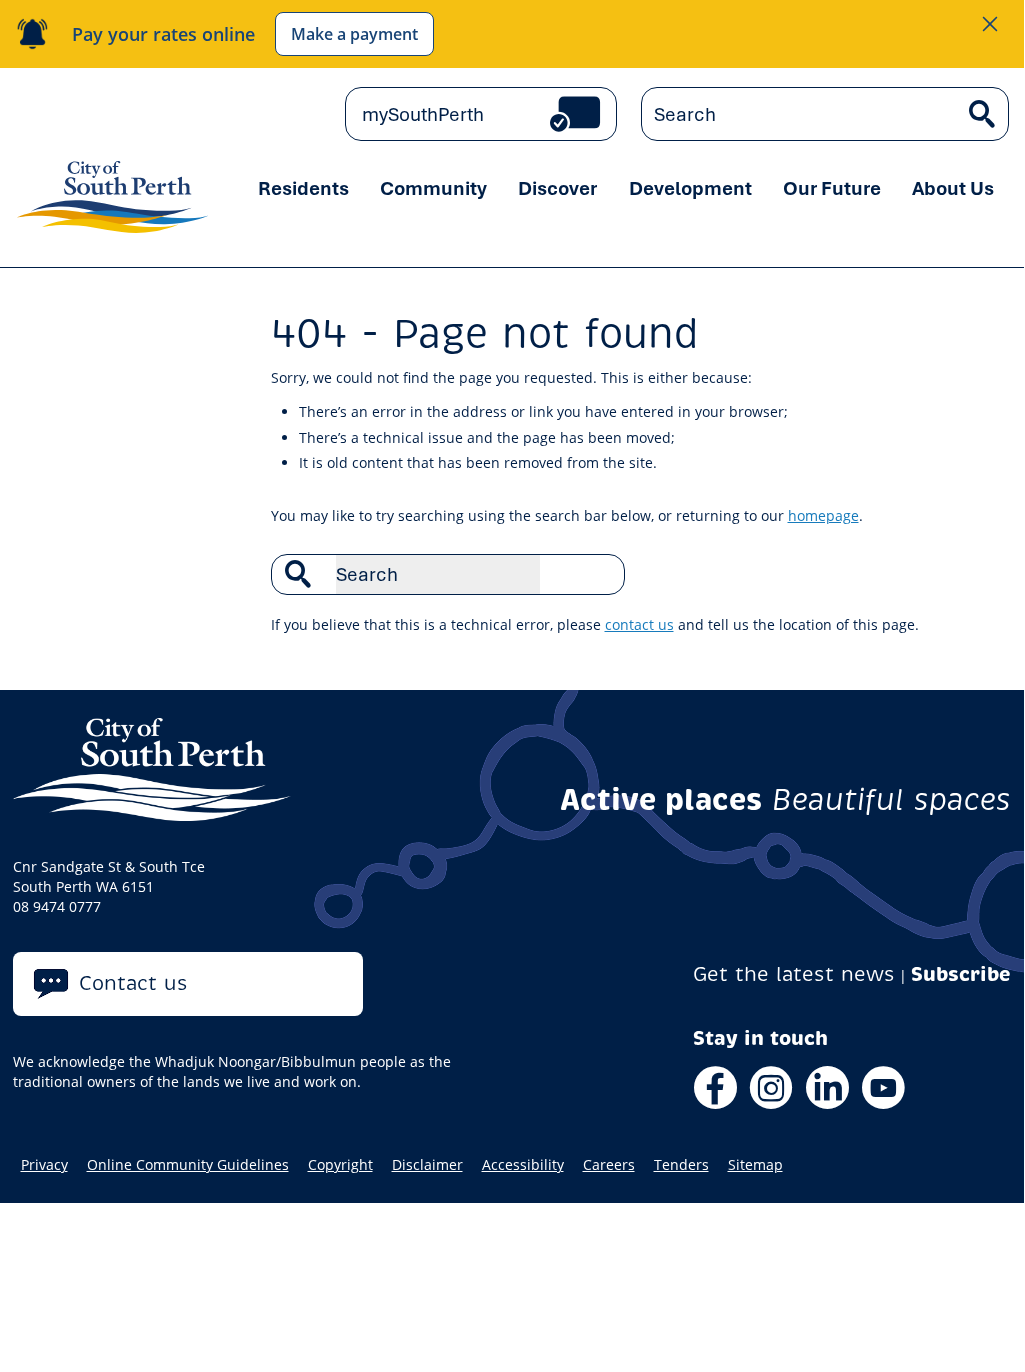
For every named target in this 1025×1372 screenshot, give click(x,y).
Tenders (681, 1165)
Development (690, 188)
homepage (823, 515)
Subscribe (961, 974)
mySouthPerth (423, 114)
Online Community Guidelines (188, 1165)
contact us (639, 624)
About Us (953, 188)
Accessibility (523, 1165)
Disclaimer (427, 1165)
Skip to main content (71, 113)
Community (433, 188)
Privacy (44, 1165)
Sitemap (755, 1165)
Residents (303, 188)
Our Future (832, 188)
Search (599, 574)
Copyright (340, 1165)
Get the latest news (794, 974)
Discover (557, 188)
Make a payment (354, 34)
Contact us (133, 983)
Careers (609, 1165)
